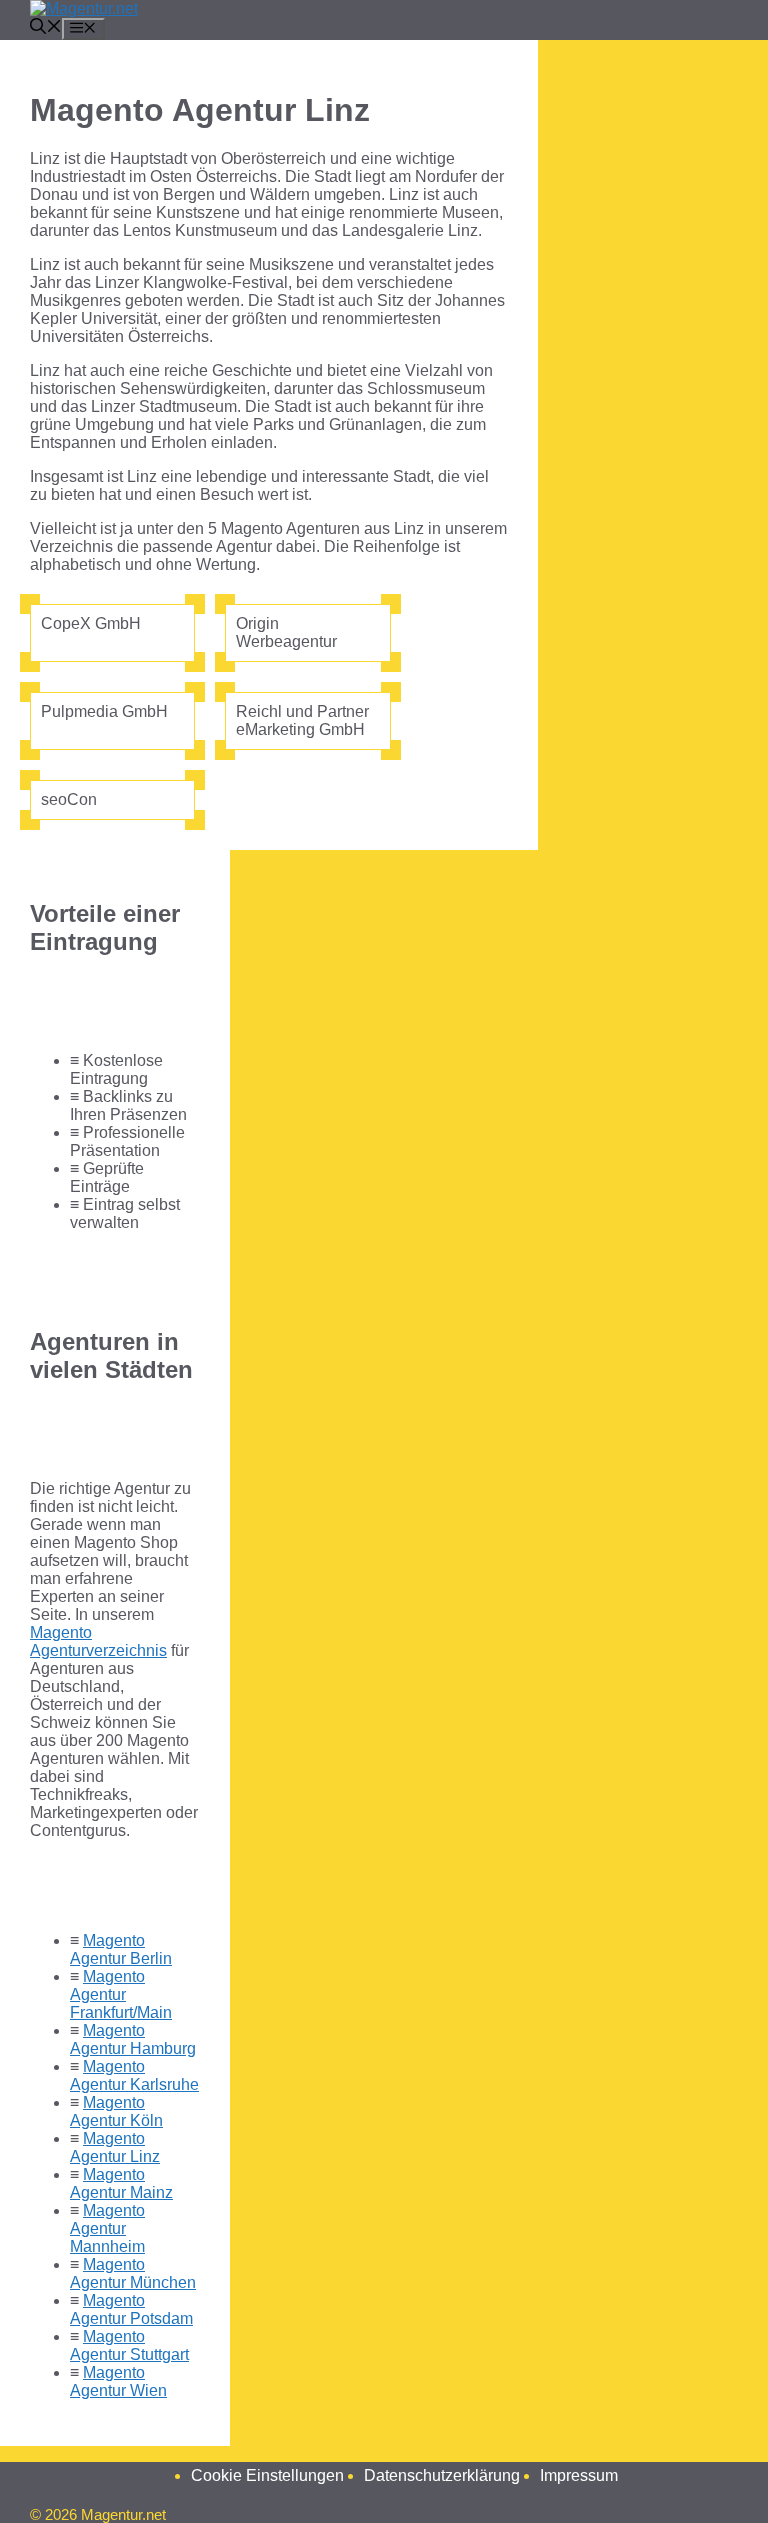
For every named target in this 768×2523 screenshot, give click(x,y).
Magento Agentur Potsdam (131, 2309)
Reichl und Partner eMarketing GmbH (302, 720)
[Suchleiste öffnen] (46, 28)
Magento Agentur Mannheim (107, 2228)
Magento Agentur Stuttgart (129, 2345)
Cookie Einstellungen (267, 2475)
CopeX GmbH (91, 623)
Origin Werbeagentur (286, 632)
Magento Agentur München (133, 2273)
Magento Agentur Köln (116, 2111)
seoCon (69, 799)
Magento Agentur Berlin (121, 1949)
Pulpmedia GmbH (104, 711)
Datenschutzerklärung (442, 2475)
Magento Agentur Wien (118, 2381)
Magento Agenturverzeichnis (98, 1641)
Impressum (579, 2475)
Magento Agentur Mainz (121, 2183)
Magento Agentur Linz (115, 2147)
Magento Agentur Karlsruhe (134, 2075)
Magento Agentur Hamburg (133, 2039)
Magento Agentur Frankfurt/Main (121, 1994)
